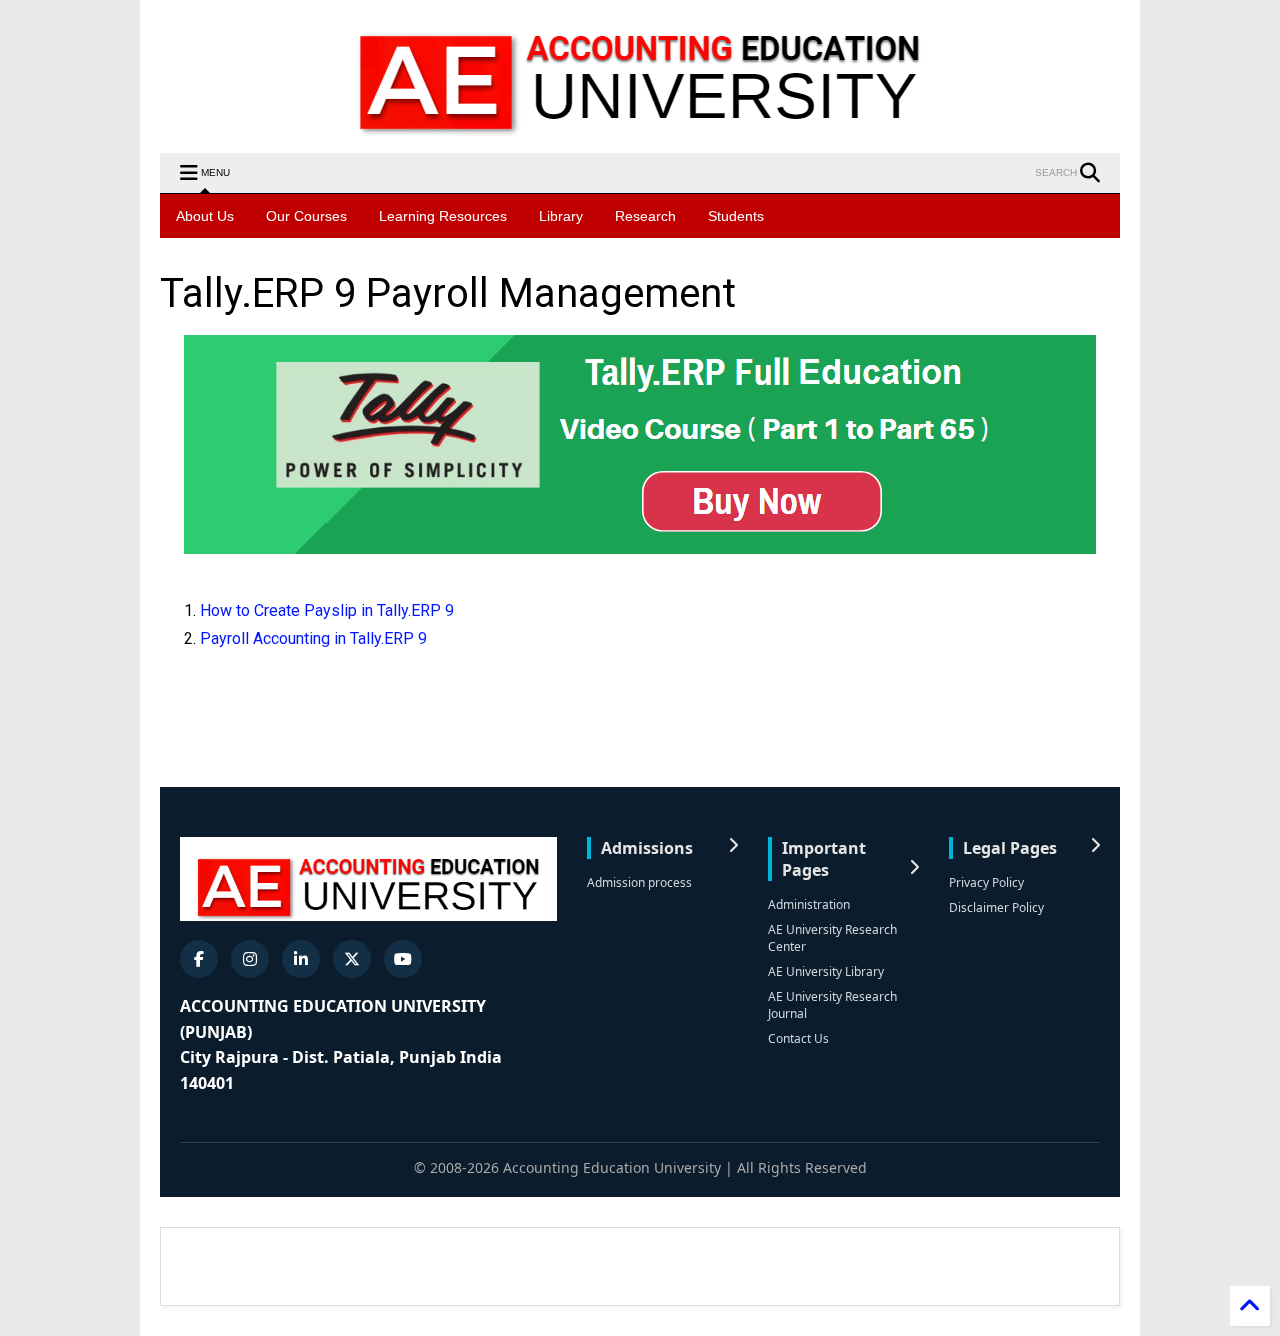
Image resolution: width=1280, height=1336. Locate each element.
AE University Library (826, 971)
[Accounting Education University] (640, 128)
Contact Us (798, 1038)
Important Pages (824, 859)
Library (561, 216)
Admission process (639, 882)
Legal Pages (1010, 848)
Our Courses (306, 216)
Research (645, 216)
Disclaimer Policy (996, 907)
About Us (205, 216)
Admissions (647, 848)
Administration (809, 904)
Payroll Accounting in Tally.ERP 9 (313, 638)
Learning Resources (443, 216)
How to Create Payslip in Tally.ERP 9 (327, 610)
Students (736, 216)
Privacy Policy (986, 882)
